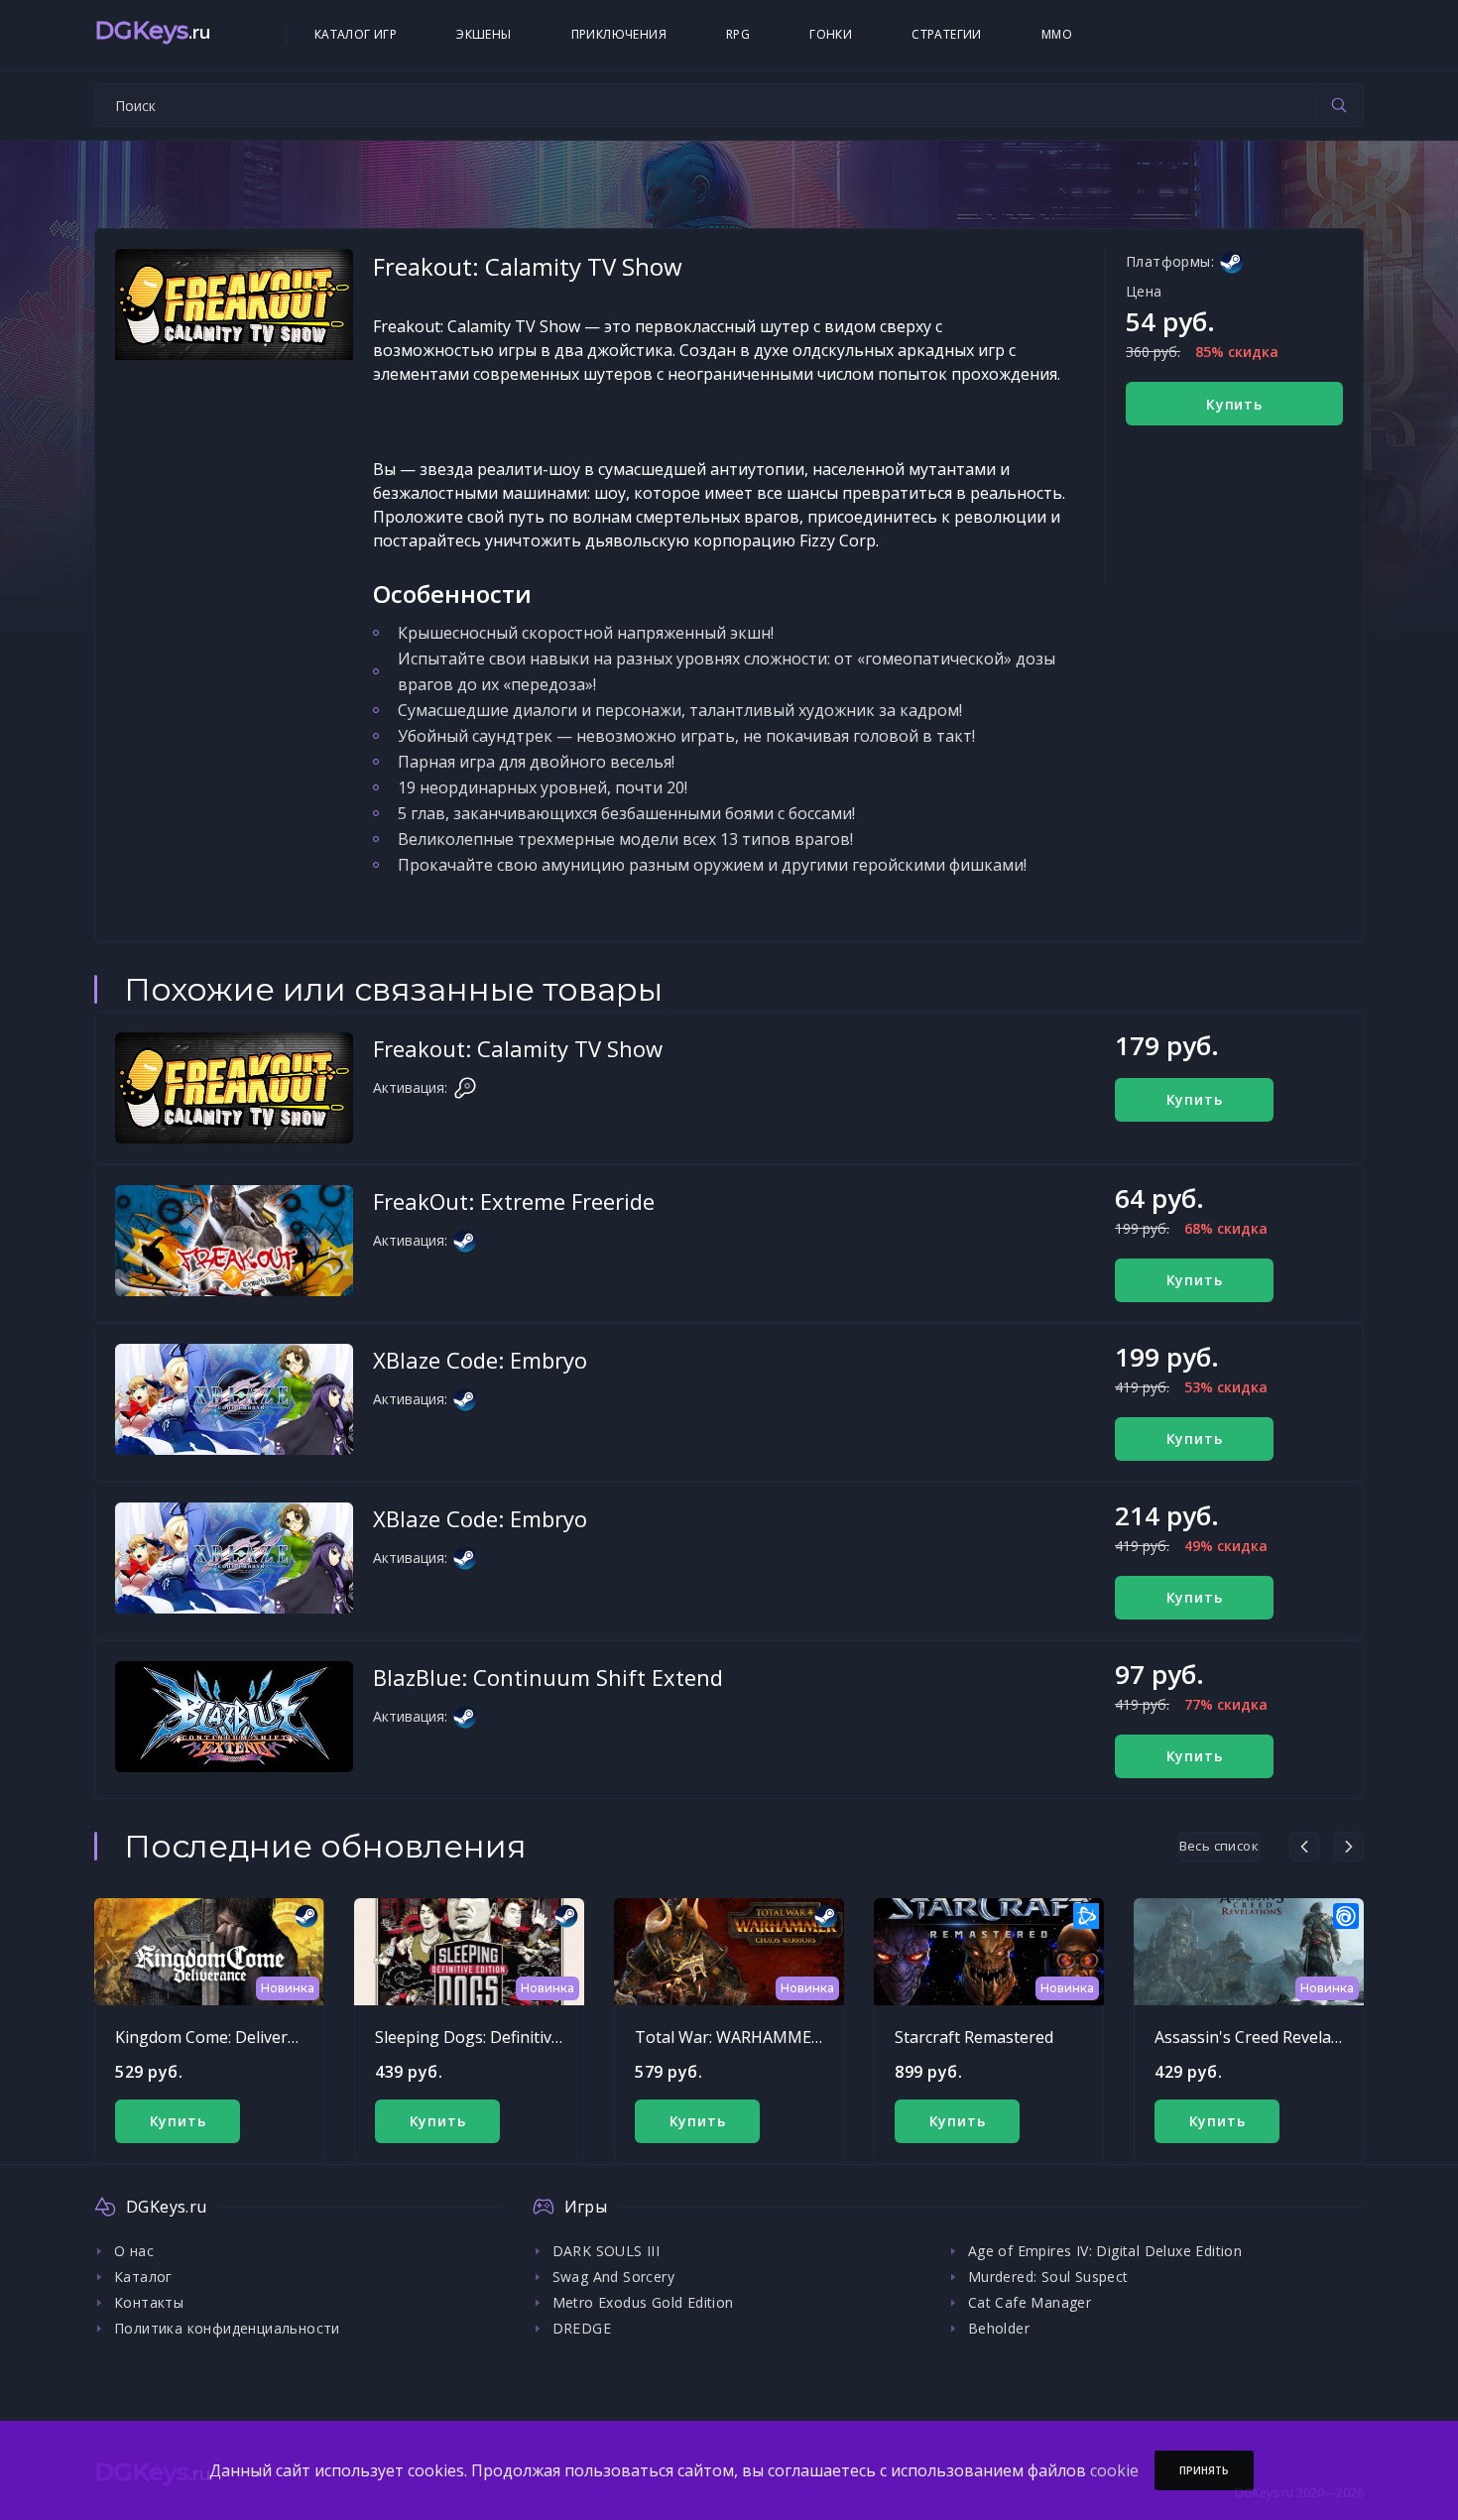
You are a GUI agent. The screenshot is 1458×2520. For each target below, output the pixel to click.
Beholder (999, 2328)
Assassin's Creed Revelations (1262, 2037)
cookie (1114, 2470)
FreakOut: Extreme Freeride (514, 1201)
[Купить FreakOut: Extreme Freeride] (234, 1241)
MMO (1057, 34)
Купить (1234, 404)
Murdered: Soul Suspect (1048, 2277)
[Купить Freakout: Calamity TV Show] (234, 1088)
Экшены (484, 34)
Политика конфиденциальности (227, 2328)
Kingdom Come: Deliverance (219, 2037)
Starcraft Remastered (974, 2037)
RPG (738, 34)
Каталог (143, 2277)
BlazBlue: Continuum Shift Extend (548, 1677)
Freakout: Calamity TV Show (518, 1048)
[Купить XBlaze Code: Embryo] (234, 1399)
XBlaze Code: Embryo (480, 1360)
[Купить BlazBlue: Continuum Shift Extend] (234, 1717)
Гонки (831, 34)
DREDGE (582, 2328)
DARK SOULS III (607, 2251)
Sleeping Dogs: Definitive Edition (495, 2037)
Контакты (149, 2302)
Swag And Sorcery (613, 2277)
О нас (134, 2251)
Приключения (619, 34)
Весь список (1219, 1846)
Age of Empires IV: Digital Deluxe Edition (1105, 2251)
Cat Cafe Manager (1030, 2302)
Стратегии (947, 34)
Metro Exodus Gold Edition (643, 2302)
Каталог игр (356, 34)
